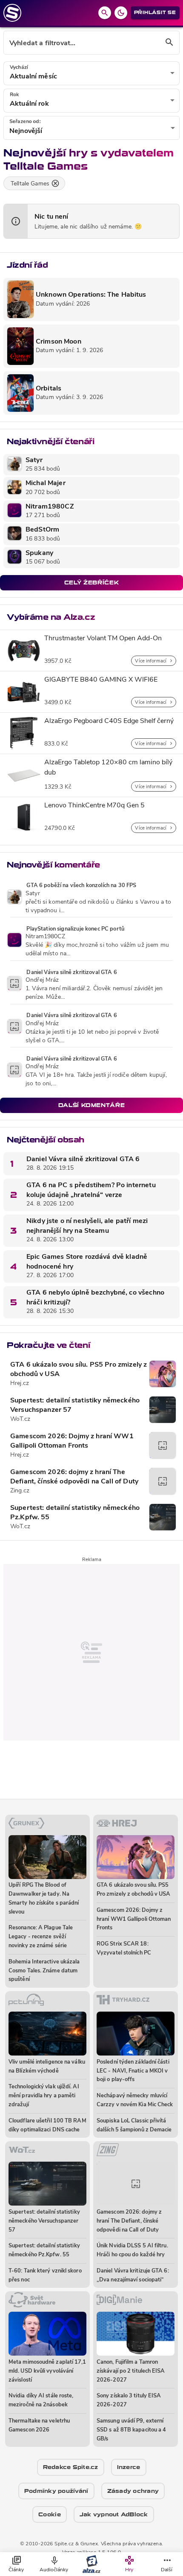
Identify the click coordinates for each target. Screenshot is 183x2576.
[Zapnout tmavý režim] (121, 13)
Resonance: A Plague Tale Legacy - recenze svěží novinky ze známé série (41, 1937)
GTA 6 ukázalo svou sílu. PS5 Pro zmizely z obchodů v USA (79, 1370)
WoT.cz (20, 1419)
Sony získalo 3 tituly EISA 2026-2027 (129, 2400)
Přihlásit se (155, 13)
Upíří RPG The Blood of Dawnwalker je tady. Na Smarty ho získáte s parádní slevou (44, 1898)
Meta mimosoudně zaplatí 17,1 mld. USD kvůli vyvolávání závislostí (47, 2371)
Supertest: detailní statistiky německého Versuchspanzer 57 (75, 1405)
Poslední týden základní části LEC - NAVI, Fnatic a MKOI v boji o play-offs (133, 2071)
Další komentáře (92, 1105)
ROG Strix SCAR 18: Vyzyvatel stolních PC (124, 1949)
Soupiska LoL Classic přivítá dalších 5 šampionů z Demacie (134, 2125)
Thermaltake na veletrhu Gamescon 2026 (39, 2426)
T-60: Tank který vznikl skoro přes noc (45, 2275)
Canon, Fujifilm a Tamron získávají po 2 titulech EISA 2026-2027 (131, 2371)
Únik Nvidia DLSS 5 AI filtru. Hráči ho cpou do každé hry (132, 2250)
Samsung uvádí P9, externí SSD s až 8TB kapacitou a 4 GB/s (131, 2430)
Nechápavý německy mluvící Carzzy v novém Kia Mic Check (135, 2100)
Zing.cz (20, 1491)
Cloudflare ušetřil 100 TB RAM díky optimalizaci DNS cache (47, 2125)
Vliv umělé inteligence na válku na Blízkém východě (47, 2067)
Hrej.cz (20, 1383)
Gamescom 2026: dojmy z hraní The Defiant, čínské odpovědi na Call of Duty (74, 1477)
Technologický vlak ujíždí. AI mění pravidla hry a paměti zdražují (44, 2096)
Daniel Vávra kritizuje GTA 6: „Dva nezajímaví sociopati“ (133, 2275)
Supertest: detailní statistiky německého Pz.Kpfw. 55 (75, 1513)
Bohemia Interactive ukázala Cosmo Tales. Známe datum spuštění (44, 1971)
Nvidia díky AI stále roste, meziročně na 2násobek (41, 2400)
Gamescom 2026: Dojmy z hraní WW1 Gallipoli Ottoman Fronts (72, 1441)
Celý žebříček (91, 583)
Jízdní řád (27, 265)
